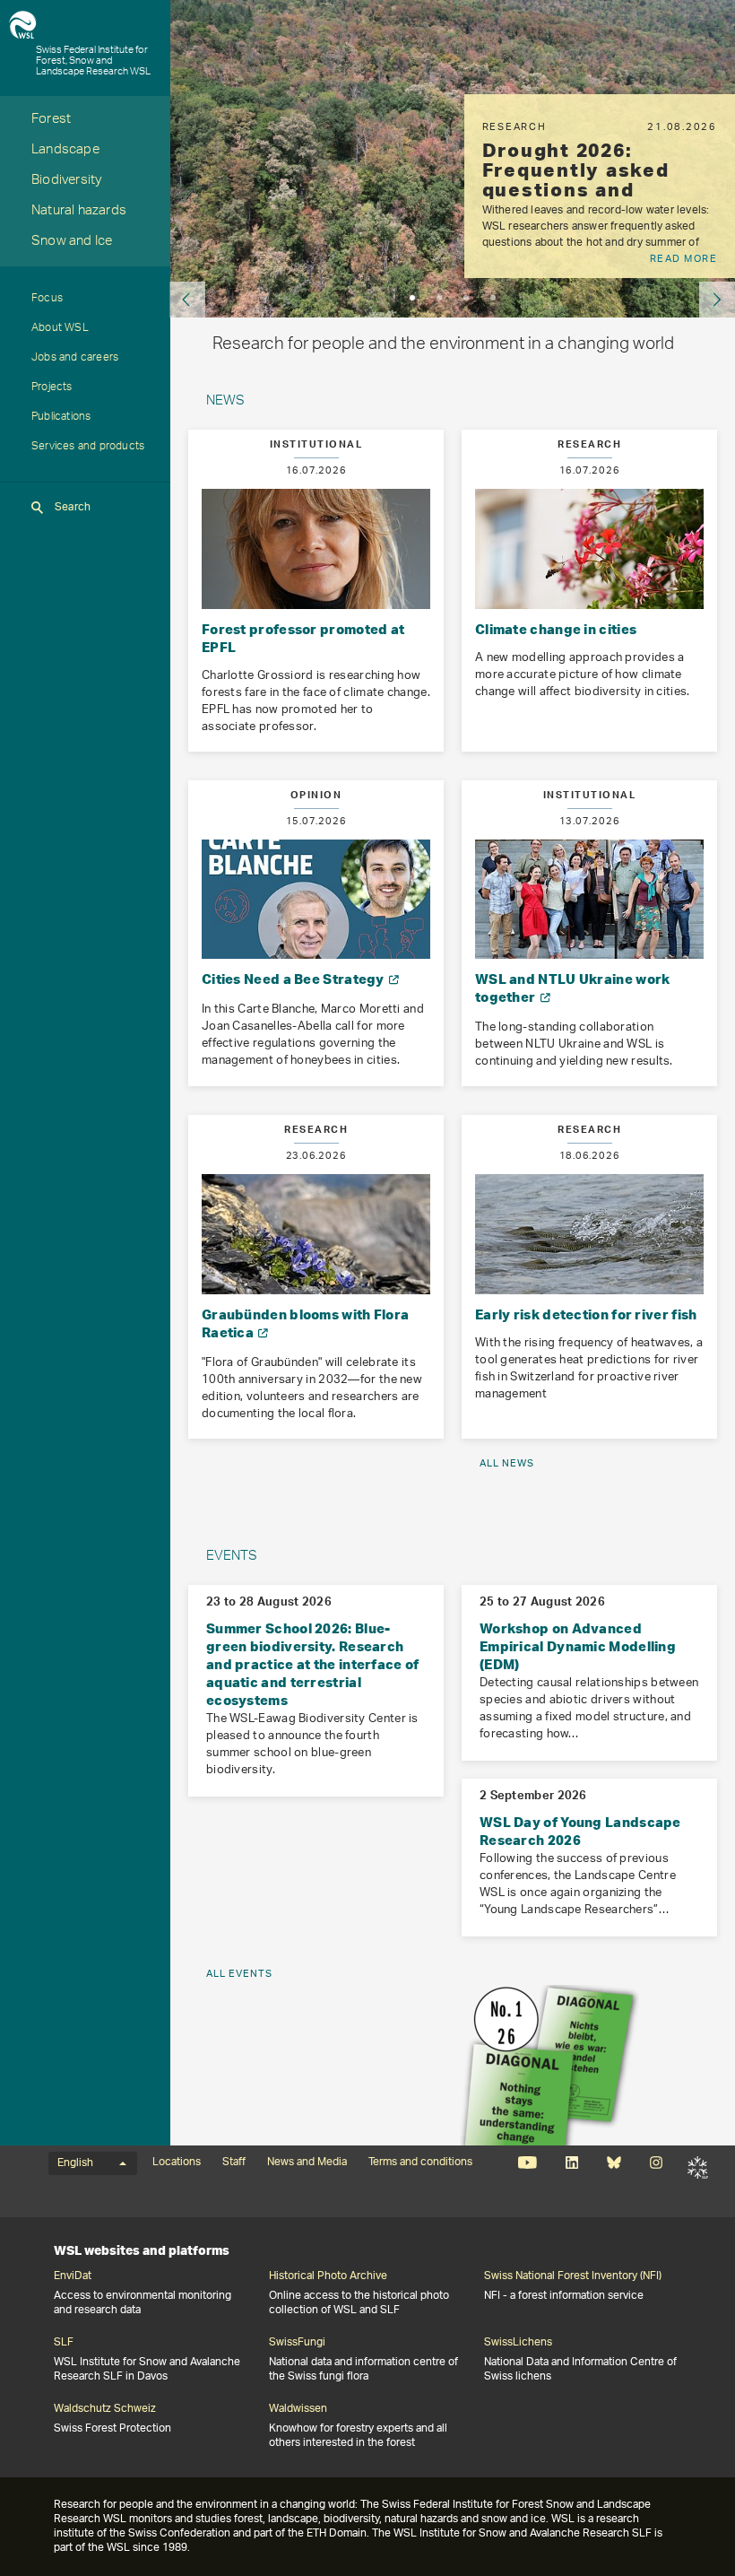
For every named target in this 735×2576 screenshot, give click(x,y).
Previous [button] (187, 300)
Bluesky (614, 2163)
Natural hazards (79, 212)
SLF (698, 2168)
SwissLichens (518, 2343)
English (75, 2163)
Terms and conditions (420, 2163)
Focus (47, 300)
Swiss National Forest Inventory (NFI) (573, 2276)
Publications (61, 418)
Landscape (65, 151)
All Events (239, 1974)
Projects (52, 388)
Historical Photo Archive (328, 2276)
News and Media (307, 2163)
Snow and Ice (72, 243)
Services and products (88, 448)
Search (73, 507)
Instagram (656, 2163)
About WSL (60, 329)
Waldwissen (298, 2409)
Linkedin (571, 2163)
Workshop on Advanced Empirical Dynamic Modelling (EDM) (578, 1646)
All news (507, 1463)
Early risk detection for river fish (586, 1314)
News (225, 402)
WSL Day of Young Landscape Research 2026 (580, 1831)
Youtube (527, 2163)
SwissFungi (297, 2343)
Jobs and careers (75, 359)
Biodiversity (66, 182)
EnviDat (73, 2276)
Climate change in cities (556, 629)
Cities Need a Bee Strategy (294, 979)
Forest (51, 121)
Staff (234, 2163)
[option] (600, 186)
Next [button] (717, 300)
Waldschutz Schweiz (105, 2409)
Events (232, 1558)
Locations (177, 2163)
